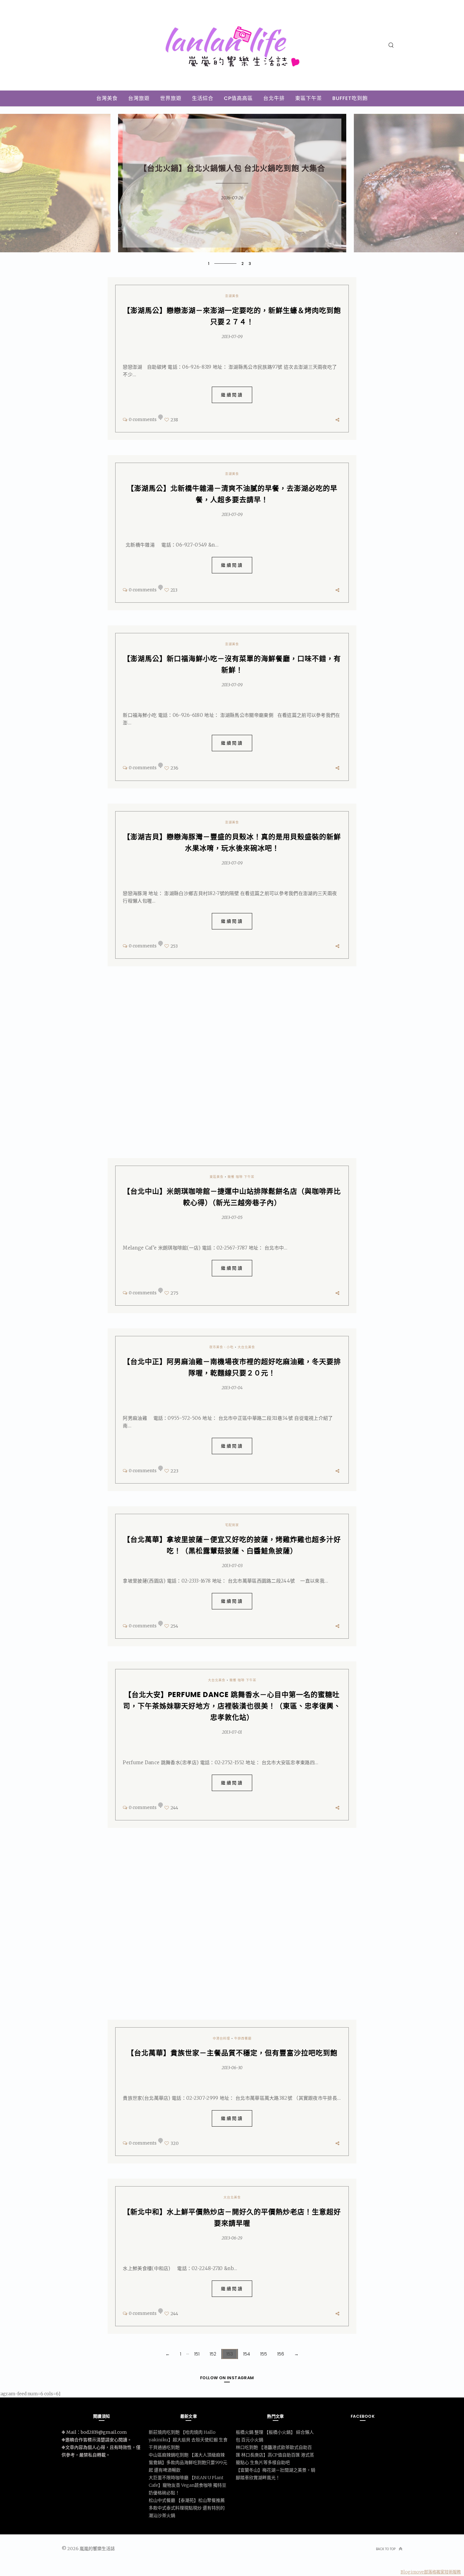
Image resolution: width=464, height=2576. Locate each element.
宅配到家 (232, 1525)
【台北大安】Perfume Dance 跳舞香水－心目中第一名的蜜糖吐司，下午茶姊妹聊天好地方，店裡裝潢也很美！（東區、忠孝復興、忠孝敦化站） (232, 1706)
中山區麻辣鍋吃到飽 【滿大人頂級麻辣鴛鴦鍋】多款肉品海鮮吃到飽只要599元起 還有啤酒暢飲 (188, 2462)
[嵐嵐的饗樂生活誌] (232, 64)
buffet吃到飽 (350, 98)
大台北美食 (246, 1347)
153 (230, 2354)
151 (197, 2354)
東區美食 (217, 1177)
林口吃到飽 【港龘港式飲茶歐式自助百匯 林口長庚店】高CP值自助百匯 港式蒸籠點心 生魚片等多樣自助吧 (275, 2455)
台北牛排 (274, 98)
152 (213, 2354)
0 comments (143, 419)
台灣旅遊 (139, 98)
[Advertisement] (232, 1067)
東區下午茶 (309, 98)
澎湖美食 (232, 296)
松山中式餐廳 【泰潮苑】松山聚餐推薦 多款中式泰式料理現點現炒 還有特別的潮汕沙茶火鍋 (187, 2508)
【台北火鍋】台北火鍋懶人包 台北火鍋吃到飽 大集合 (232, 169)
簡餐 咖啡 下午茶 (241, 1177)
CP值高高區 (238, 98)
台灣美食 (107, 98)
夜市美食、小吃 (221, 1347)
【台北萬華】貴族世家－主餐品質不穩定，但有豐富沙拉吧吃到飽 (232, 2053)
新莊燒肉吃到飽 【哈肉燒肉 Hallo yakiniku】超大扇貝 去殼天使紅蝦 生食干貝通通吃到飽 (188, 2440)
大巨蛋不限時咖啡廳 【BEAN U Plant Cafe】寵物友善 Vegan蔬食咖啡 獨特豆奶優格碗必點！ (187, 2485)
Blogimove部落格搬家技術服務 (431, 2572)
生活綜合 (203, 98)
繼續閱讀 (232, 395)
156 (281, 2354)
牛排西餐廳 (243, 2038)
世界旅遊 (171, 98)
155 (264, 2354)
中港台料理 (221, 2038)
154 (247, 2354)
